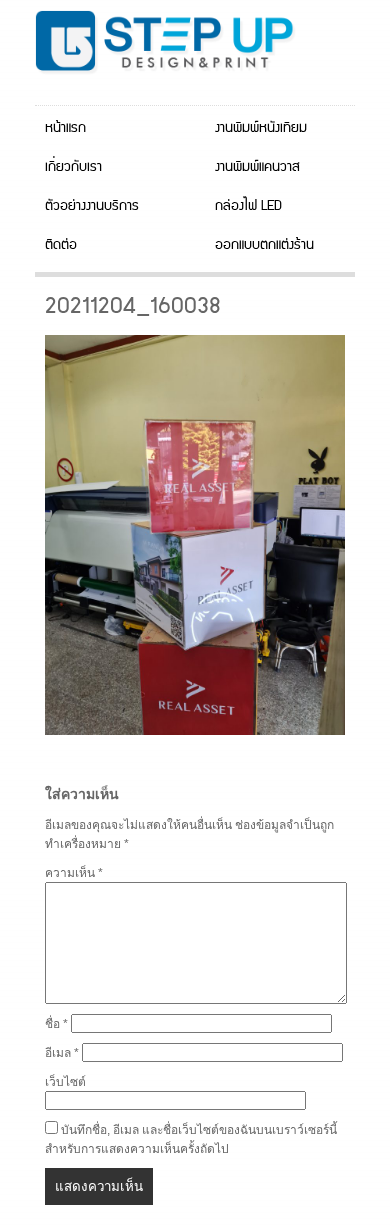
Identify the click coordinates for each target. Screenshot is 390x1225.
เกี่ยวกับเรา (73, 167)
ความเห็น (74, 873)
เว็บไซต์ (65, 1082)
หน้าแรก (65, 128)
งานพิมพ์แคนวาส (257, 167)
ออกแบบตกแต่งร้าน (264, 245)
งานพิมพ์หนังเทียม (261, 128)
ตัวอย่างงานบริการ (92, 206)
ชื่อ (56, 1024)
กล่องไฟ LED (248, 206)
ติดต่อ (61, 245)
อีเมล (62, 1053)
